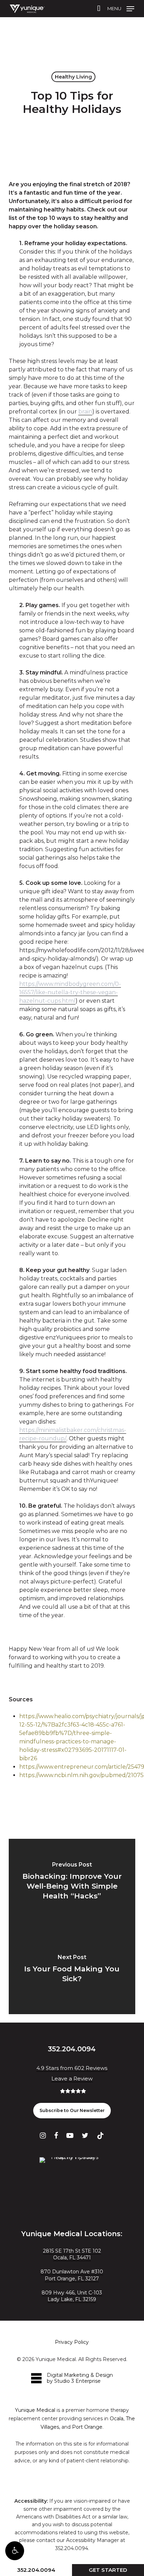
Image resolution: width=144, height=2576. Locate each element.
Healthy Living (73, 77)
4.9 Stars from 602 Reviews (72, 2068)
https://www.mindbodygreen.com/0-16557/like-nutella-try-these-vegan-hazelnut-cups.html (70, 992)
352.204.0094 (36, 2570)
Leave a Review (72, 2079)
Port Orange (87, 2427)
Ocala (117, 2419)
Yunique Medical (35, 2410)
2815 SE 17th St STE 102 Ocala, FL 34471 (72, 2254)
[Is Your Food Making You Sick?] (72, 1970)
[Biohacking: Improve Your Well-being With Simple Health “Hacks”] (72, 1883)
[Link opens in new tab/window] (43, 2135)
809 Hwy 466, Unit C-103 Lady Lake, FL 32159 (72, 2296)
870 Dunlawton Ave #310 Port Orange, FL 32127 (72, 2275)
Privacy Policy (72, 2342)
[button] (15, 2551)
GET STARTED (108, 2570)
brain (85, 412)
